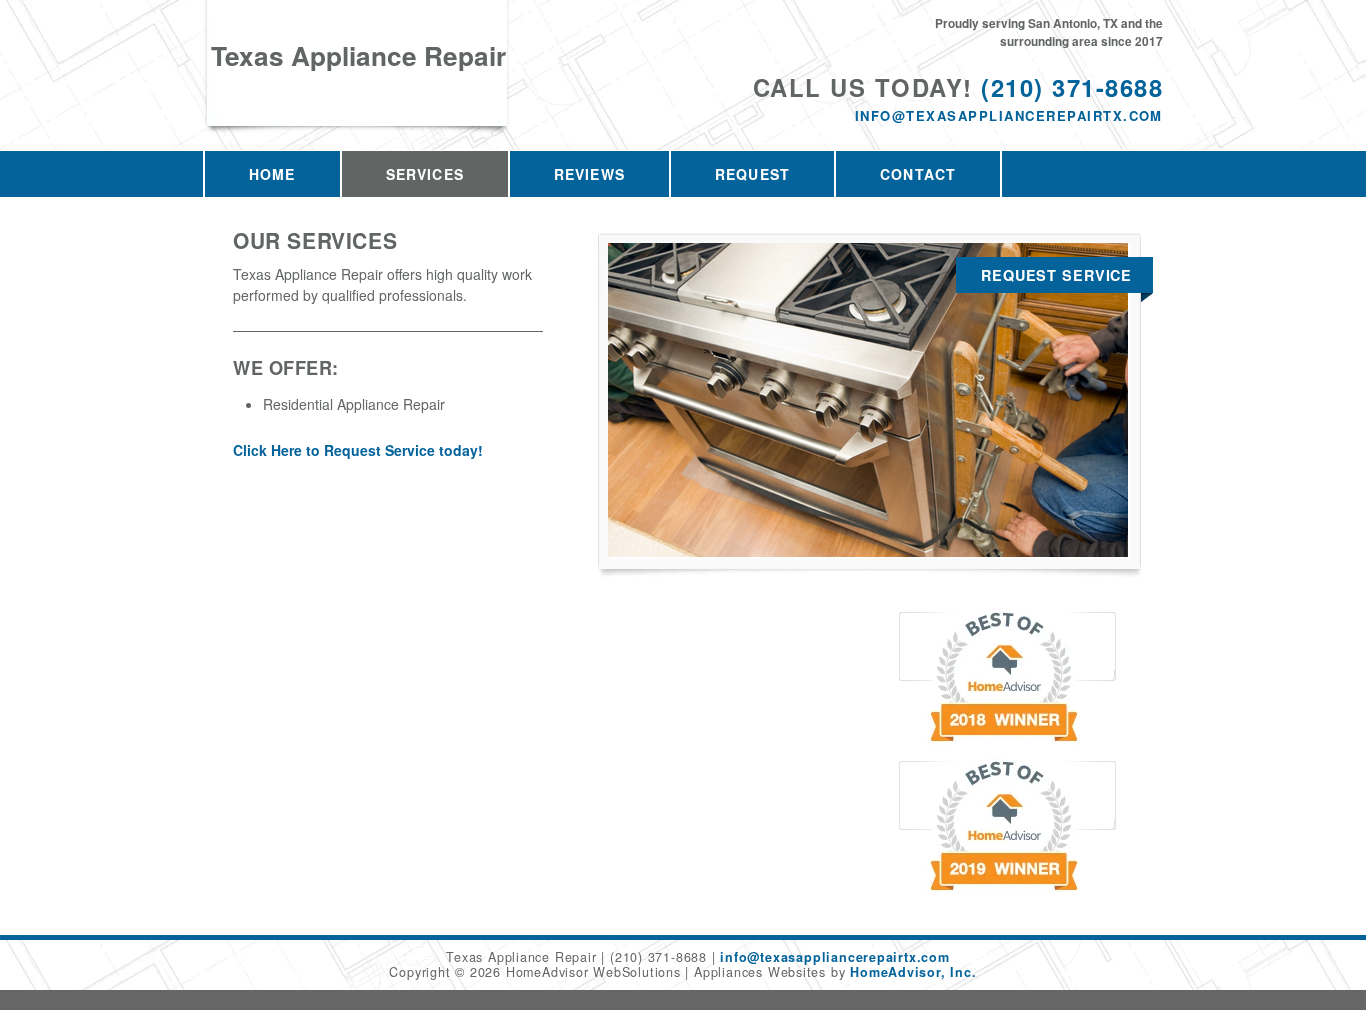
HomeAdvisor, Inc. (913, 972)
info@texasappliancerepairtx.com (1009, 115)
